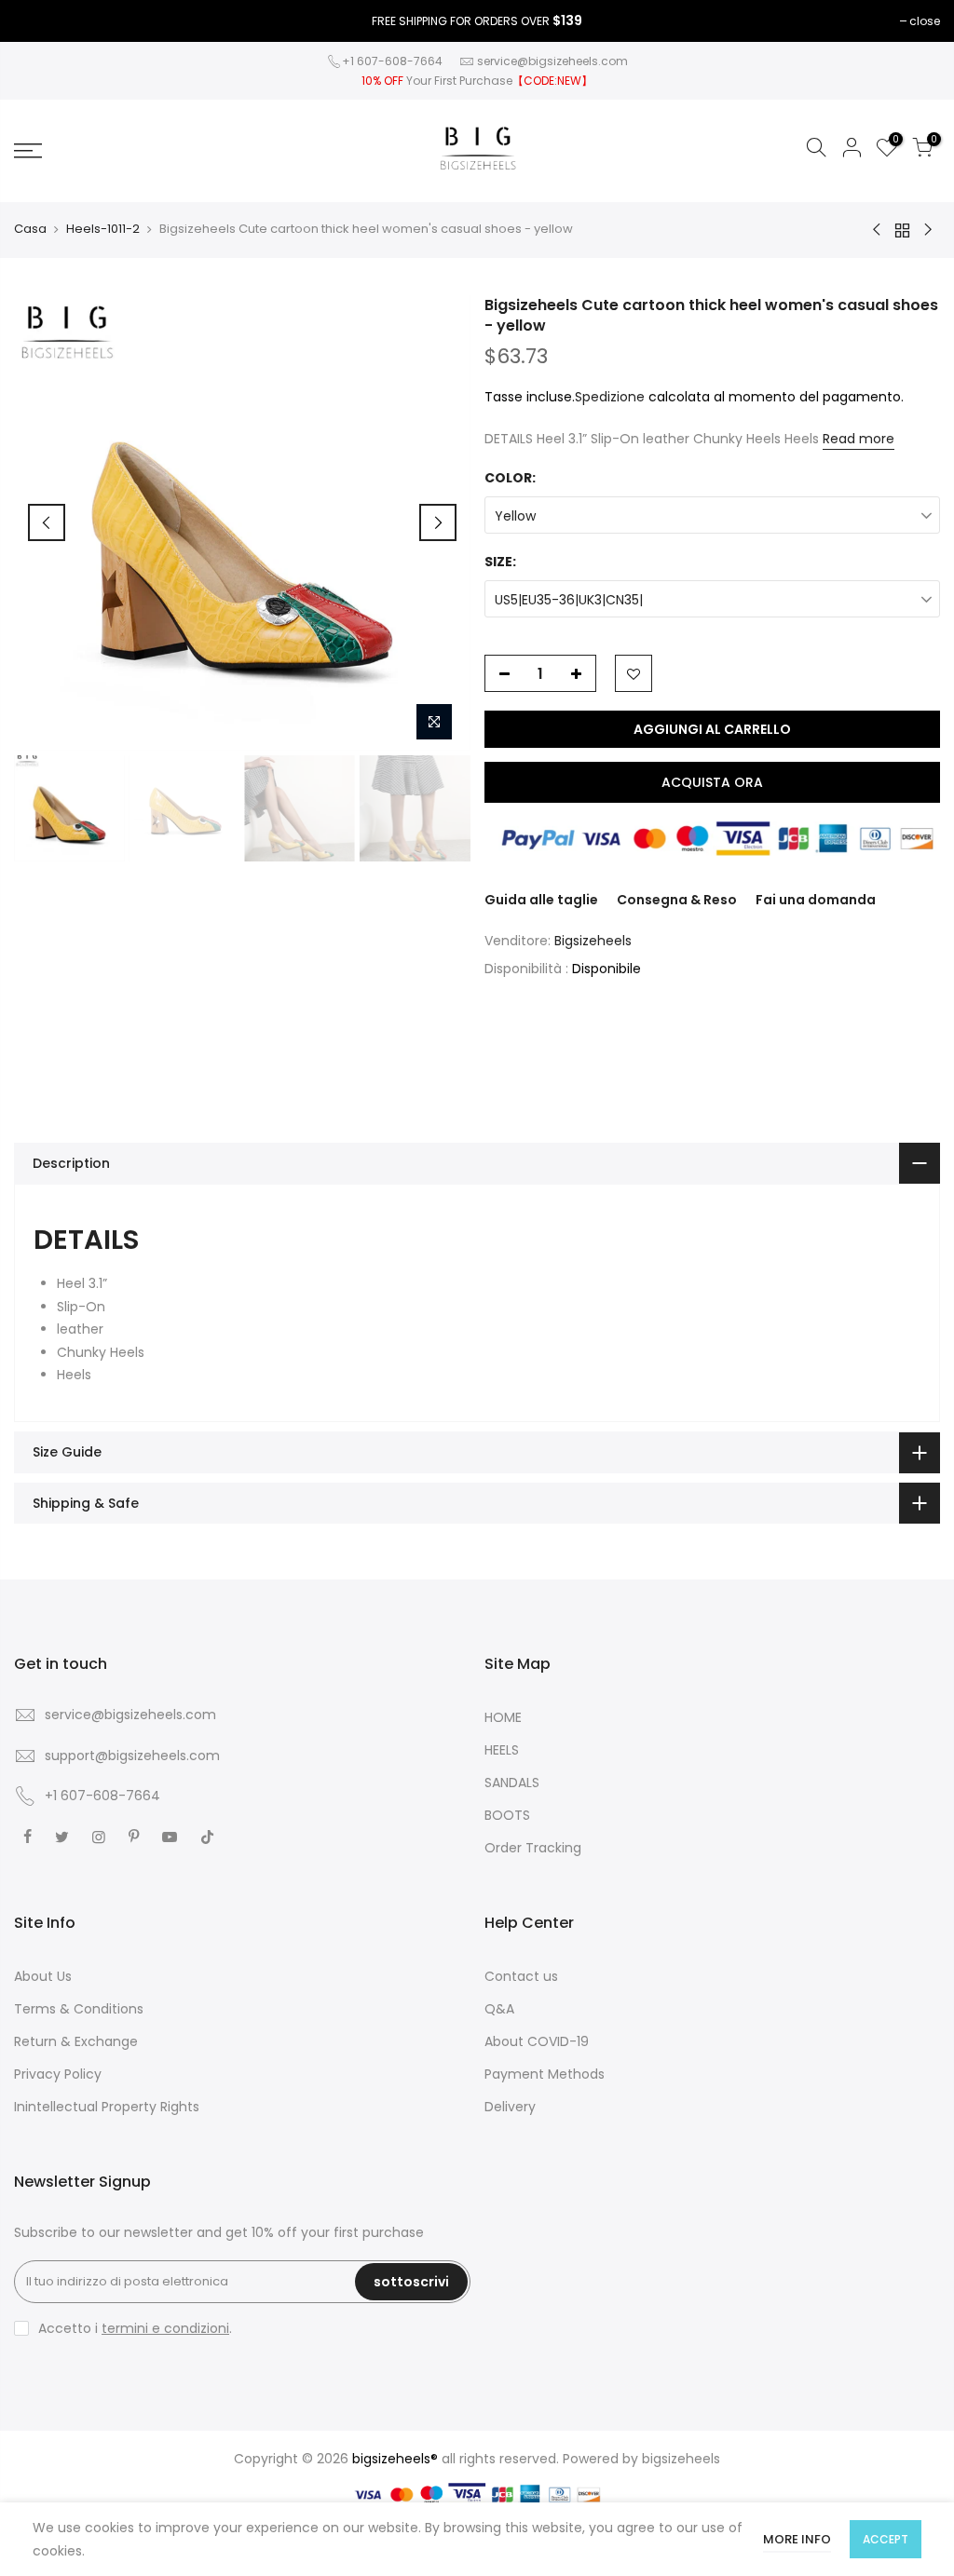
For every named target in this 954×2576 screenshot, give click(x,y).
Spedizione (610, 397)
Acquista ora (712, 782)
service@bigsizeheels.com (552, 61)
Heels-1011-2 (103, 229)
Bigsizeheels (593, 941)
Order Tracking (533, 1848)
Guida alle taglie (541, 900)
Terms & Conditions (79, 2009)
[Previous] (47, 522)
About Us (43, 1976)
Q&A (499, 2009)
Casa (30, 229)
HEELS (502, 1750)
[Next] (438, 522)
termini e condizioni (165, 2328)
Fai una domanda (816, 900)
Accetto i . (135, 2328)
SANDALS (512, 1783)
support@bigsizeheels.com (132, 1756)
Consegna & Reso (677, 900)
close (925, 21)
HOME (503, 1717)
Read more (859, 439)
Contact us (521, 1976)
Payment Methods (545, 2074)
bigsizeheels (681, 2459)
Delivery (510, 2107)
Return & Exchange (76, 2041)
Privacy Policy (58, 2074)
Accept (886, 2539)
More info (797, 2539)
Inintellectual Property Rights (107, 2107)
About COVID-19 (537, 2041)
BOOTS (507, 1815)
